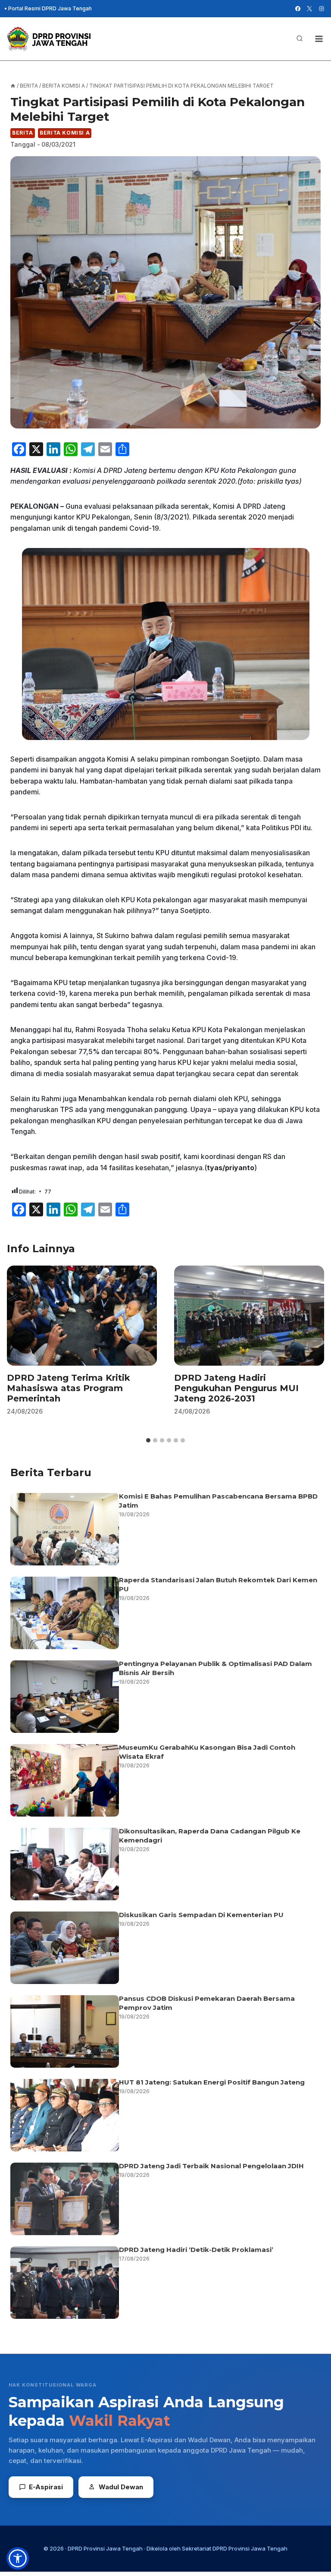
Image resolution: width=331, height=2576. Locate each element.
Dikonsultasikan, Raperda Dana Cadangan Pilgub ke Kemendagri (210, 1836)
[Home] (13, 86)
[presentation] (82, 1316)
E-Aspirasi (46, 2487)
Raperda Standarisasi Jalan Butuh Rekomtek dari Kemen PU (218, 1584)
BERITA (23, 133)
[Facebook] (298, 9)
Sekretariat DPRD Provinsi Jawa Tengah (235, 2548)
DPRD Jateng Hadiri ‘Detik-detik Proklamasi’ (197, 2250)
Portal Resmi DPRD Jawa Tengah (50, 8)
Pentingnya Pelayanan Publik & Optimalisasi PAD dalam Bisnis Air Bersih (215, 1668)
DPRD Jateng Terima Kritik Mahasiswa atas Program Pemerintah (69, 1388)
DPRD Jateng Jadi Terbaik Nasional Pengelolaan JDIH (211, 2166)
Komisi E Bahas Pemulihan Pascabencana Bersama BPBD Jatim (218, 1501)
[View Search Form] (300, 39)
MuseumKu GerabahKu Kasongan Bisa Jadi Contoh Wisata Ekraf (207, 1752)
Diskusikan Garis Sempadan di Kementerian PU (201, 1915)
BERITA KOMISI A (65, 133)
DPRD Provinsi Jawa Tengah (105, 2548)
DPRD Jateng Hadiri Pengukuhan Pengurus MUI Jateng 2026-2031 (236, 1388)
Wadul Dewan (121, 2487)
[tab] (148, 1440)
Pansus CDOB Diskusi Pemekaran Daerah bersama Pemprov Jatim (207, 2003)
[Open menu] (319, 39)
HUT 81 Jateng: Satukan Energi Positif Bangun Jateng (212, 2082)
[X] (309, 9)
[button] (18, 2558)
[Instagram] (322, 9)
